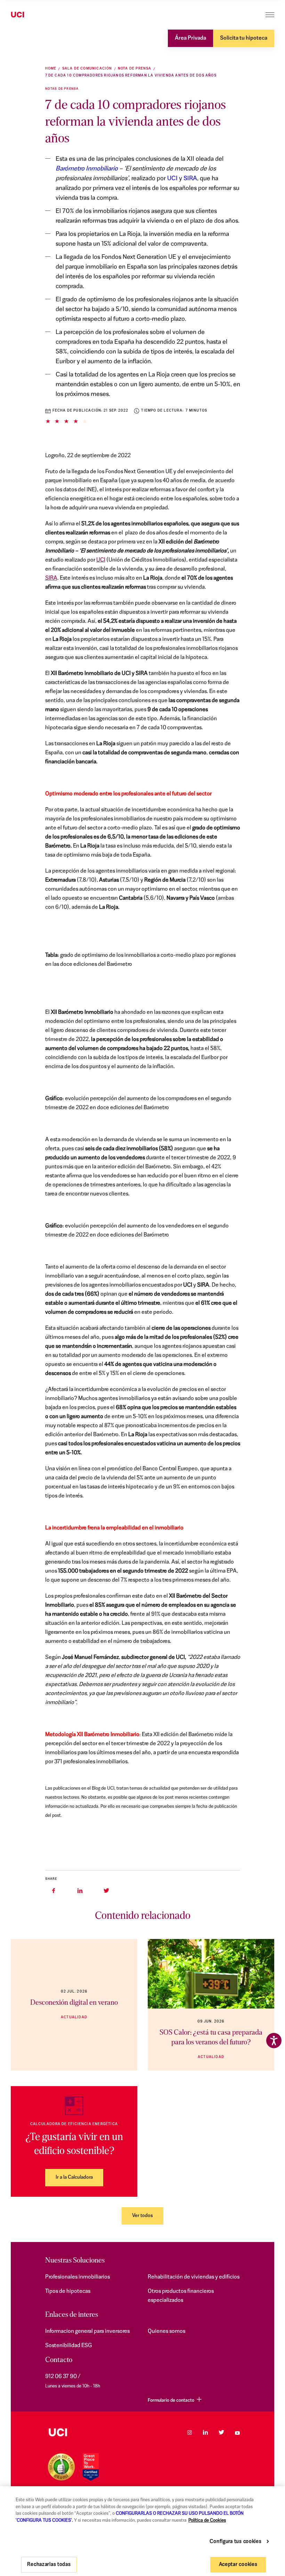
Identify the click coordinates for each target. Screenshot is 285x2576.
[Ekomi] (61, 2467)
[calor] (211, 1974)
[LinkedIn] (205, 2432)
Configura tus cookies (235, 2542)
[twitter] (106, 1891)
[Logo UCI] (31, 15)
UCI (172, 179)
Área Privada (190, 38)
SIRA (190, 179)
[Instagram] (189, 2432)
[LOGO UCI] (58, 2432)
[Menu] (270, 15)
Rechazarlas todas (49, 2565)
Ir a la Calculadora (74, 2177)
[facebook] (54, 1891)
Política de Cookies (207, 2521)
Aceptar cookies (238, 2565)
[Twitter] (221, 2432)
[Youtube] (237, 2432)
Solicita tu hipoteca (244, 38)
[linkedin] (80, 1891)
